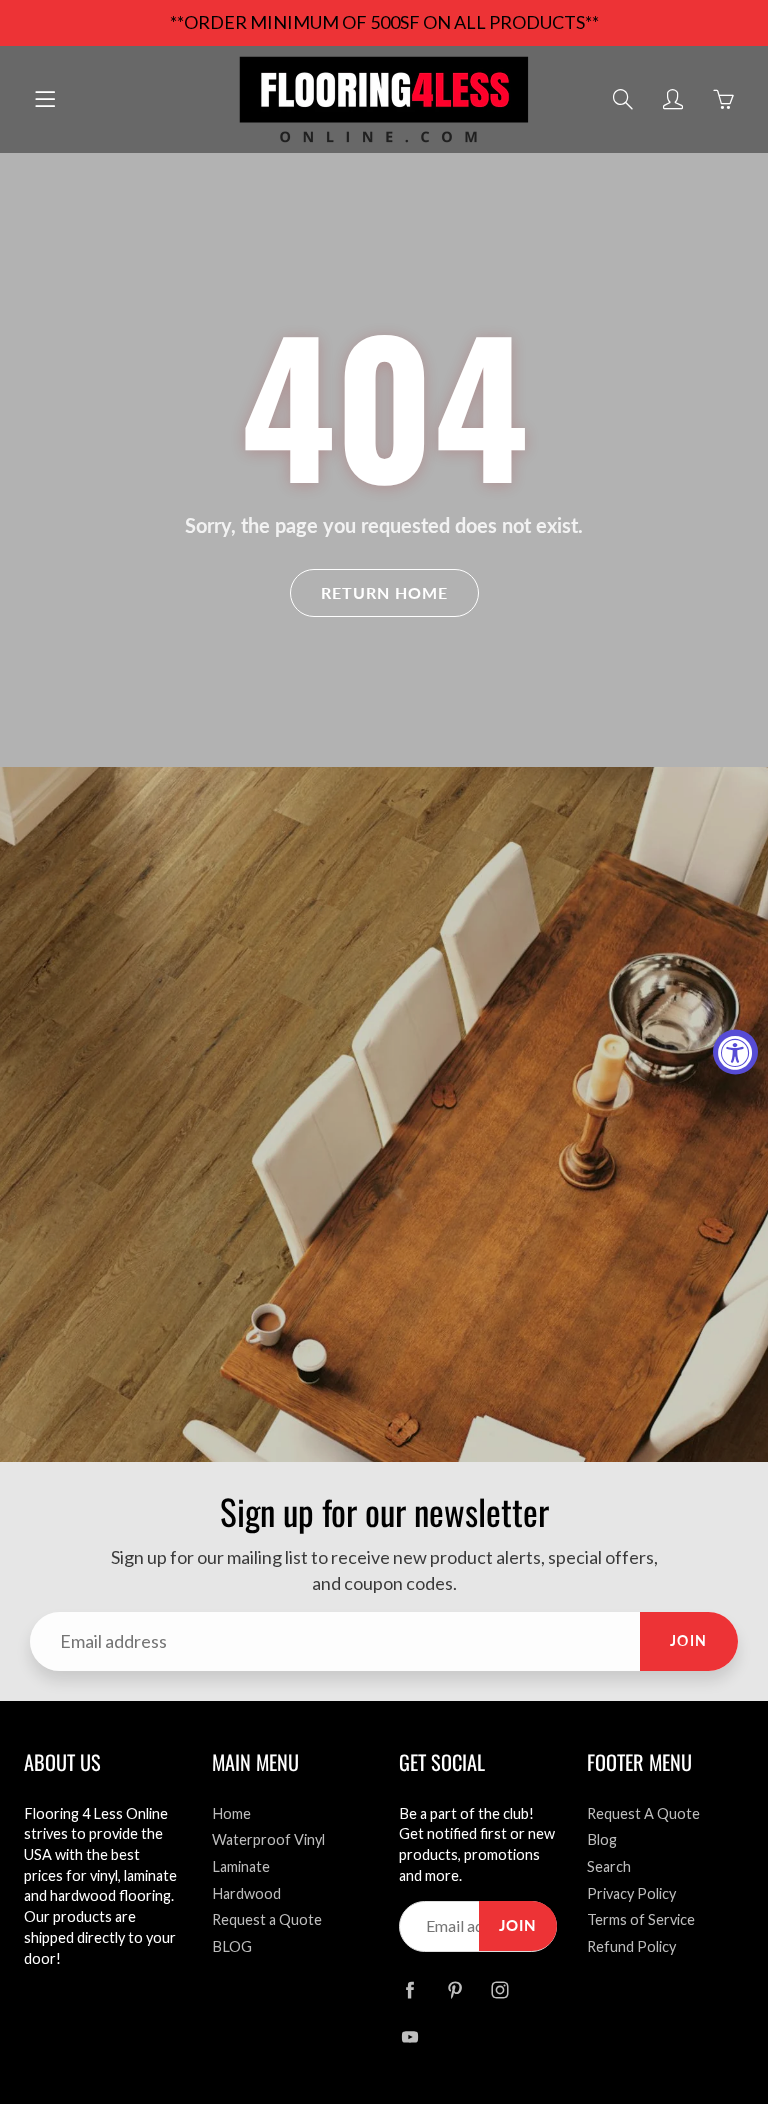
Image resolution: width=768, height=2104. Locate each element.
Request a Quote (267, 1919)
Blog (602, 1839)
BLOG (232, 1946)
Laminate (241, 1866)
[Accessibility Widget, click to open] (735, 1052)
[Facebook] (409, 1989)
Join (689, 1640)
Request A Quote (643, 1813)
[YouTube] (409, 2037)
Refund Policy (631, 1946)
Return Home (384, 592)
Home (231, 1813)
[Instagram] (499, 1989)
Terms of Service (641, 1919)
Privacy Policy (631, 1893)
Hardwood (246, 1893)
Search (609, 1866)
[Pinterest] (454, 1989)
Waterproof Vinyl (268, 1839)
